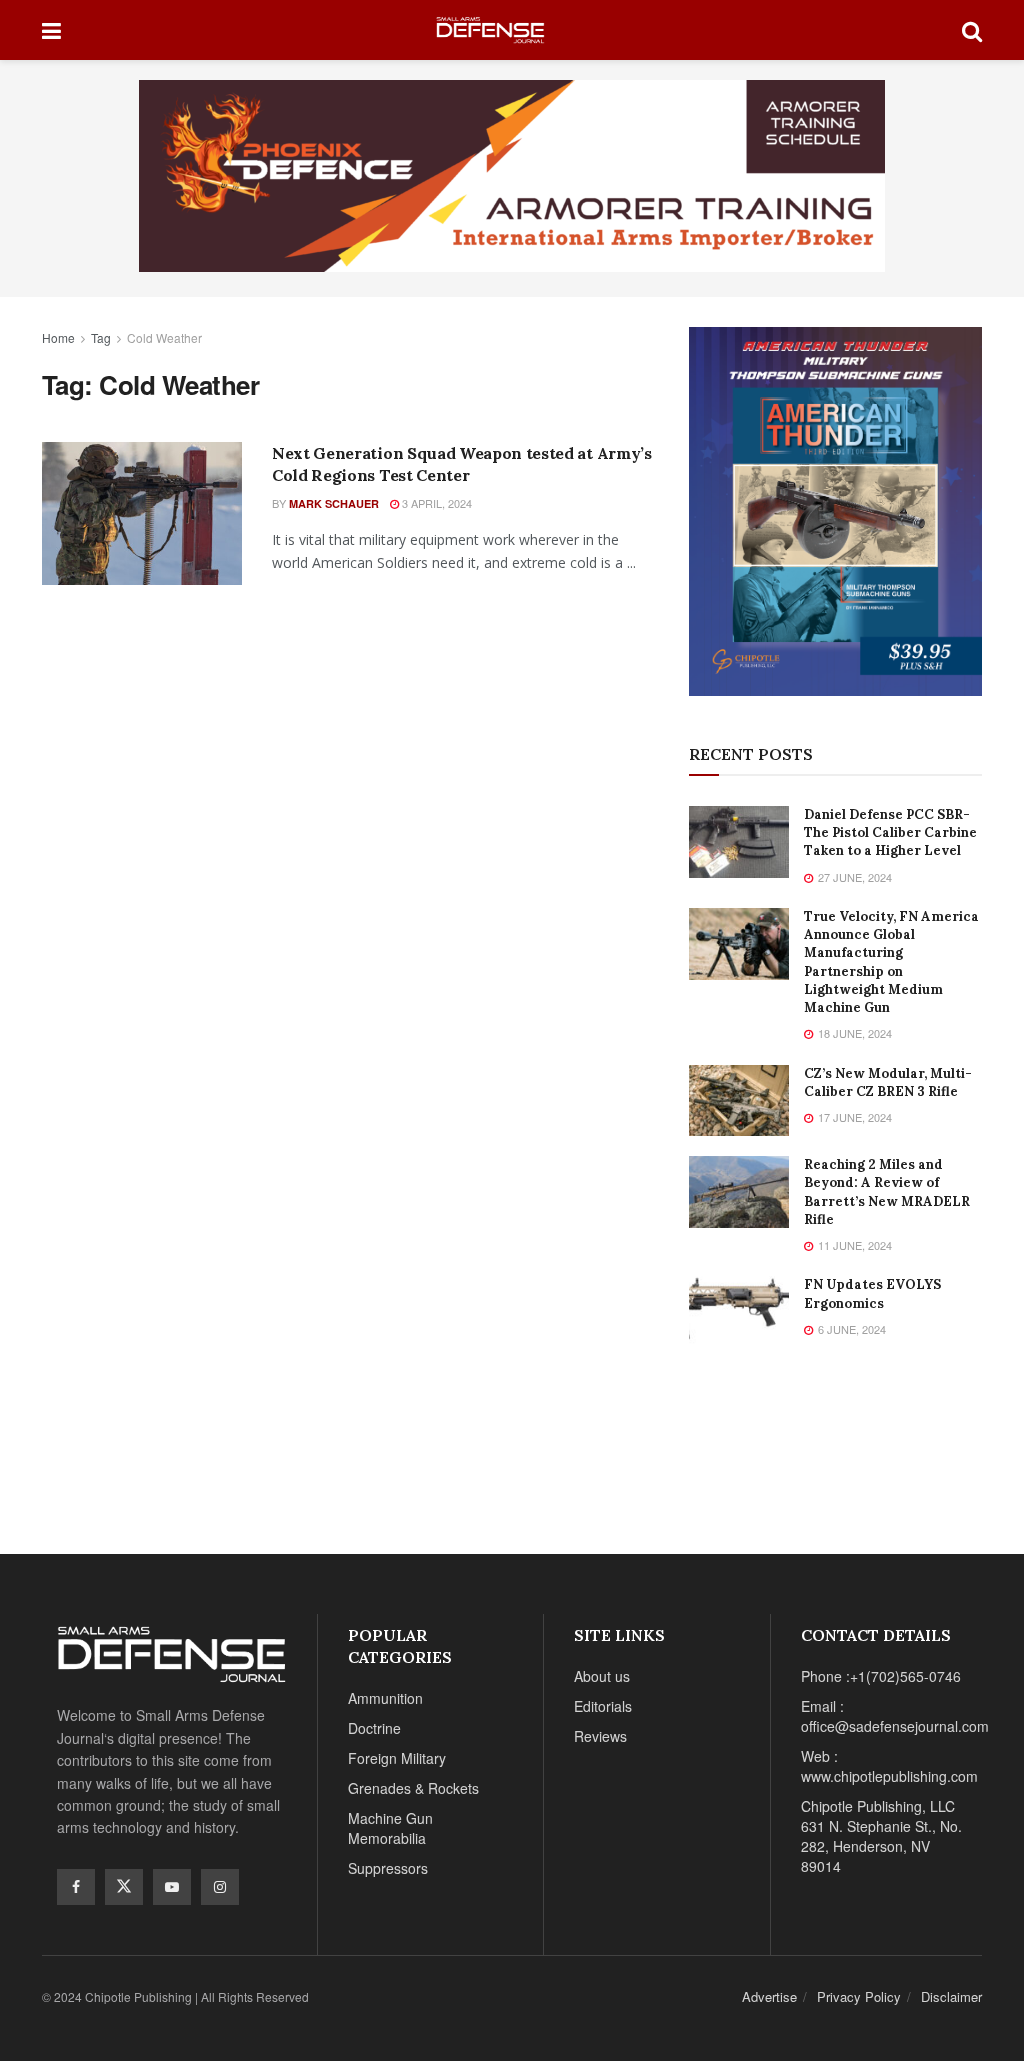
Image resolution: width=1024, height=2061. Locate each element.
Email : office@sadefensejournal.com (895, 1716)
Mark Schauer (334, 503)
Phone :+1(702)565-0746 (881, 1676)
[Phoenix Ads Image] (512, 174)
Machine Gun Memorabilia (390, 1828)
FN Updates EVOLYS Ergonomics (872, 1293)
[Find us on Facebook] (76, 1887)
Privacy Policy (859, 1996)
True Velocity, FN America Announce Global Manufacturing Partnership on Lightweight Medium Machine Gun (891, 962)
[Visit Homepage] (511, 30)
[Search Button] (972, 30)
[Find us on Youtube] (172, 1887)
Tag (101, 337)
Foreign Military (397, 1758)
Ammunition (385, 1698)
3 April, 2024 (435, 503)
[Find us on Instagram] (220, 1887)
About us (602, 1676)
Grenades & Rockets (413, 1788)
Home (58, 337)
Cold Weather (164, 337)
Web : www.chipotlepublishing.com (889, 1766)
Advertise (769, 1996)
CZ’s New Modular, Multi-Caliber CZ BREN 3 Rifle (888, 1082)
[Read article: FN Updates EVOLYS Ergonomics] (739, 1312)
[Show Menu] (51, 30)
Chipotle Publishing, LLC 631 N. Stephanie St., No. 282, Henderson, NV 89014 (881, 1836)
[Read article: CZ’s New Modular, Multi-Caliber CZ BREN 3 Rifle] (739, 1101)
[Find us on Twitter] (124, 1887)
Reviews (600, 1736)
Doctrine (374, 1728)
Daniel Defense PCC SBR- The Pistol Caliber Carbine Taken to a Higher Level (890, 832)
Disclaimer (951, 1996)
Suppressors (388, 1868)
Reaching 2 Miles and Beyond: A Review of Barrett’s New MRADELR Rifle (887, 1192)
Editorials (603, 1706)
